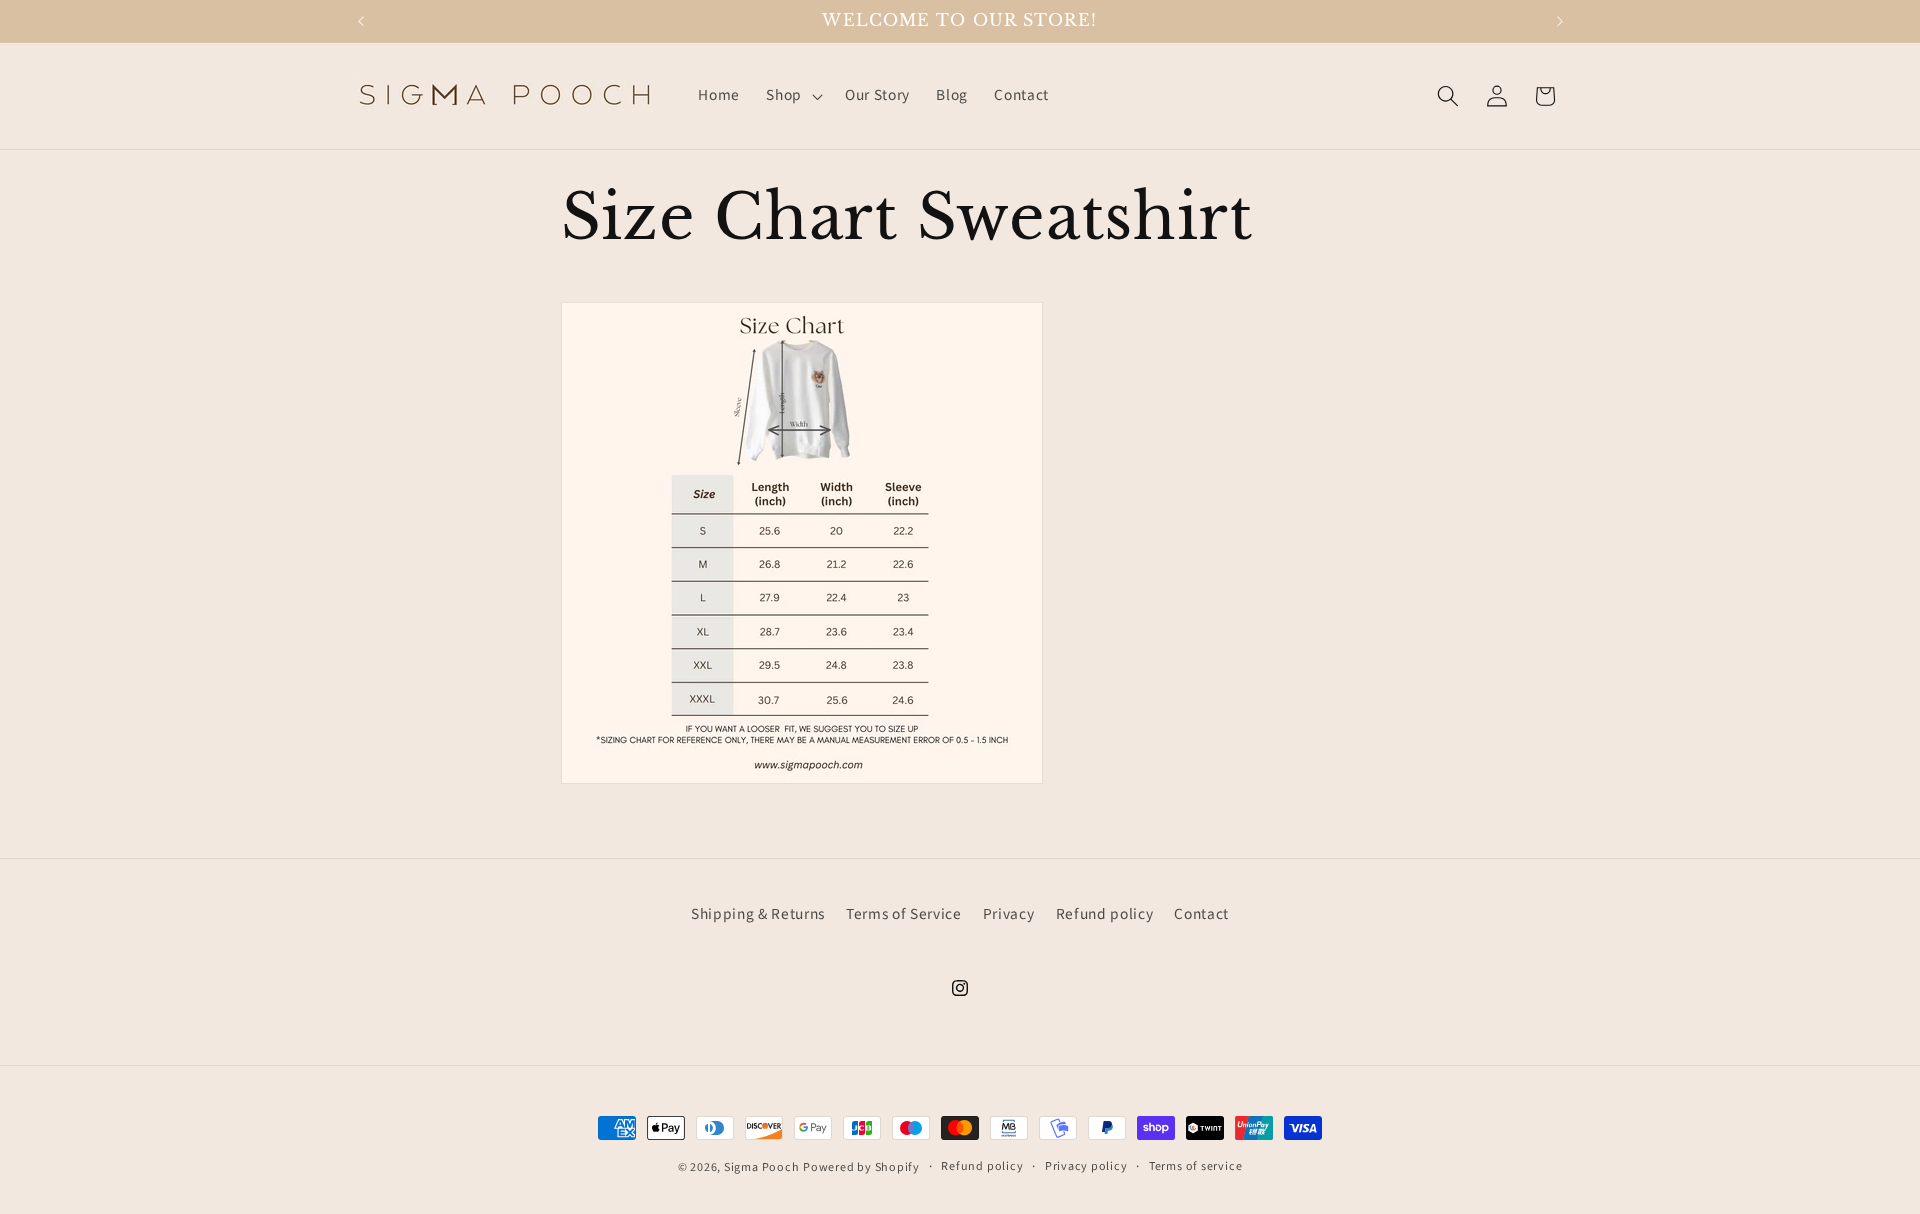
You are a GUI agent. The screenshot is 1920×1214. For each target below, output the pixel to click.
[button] (792, 96)
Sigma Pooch (761, 1167)
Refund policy (1105, 914)
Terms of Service (904, 914)
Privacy (1009, 914)
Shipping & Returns (758, 914)
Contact (1201, 914)
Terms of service (1195, 1166)
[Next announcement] (1560, 21)
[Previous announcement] (361, 21)
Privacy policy (1086, 1166)
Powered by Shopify (861, 1167)
